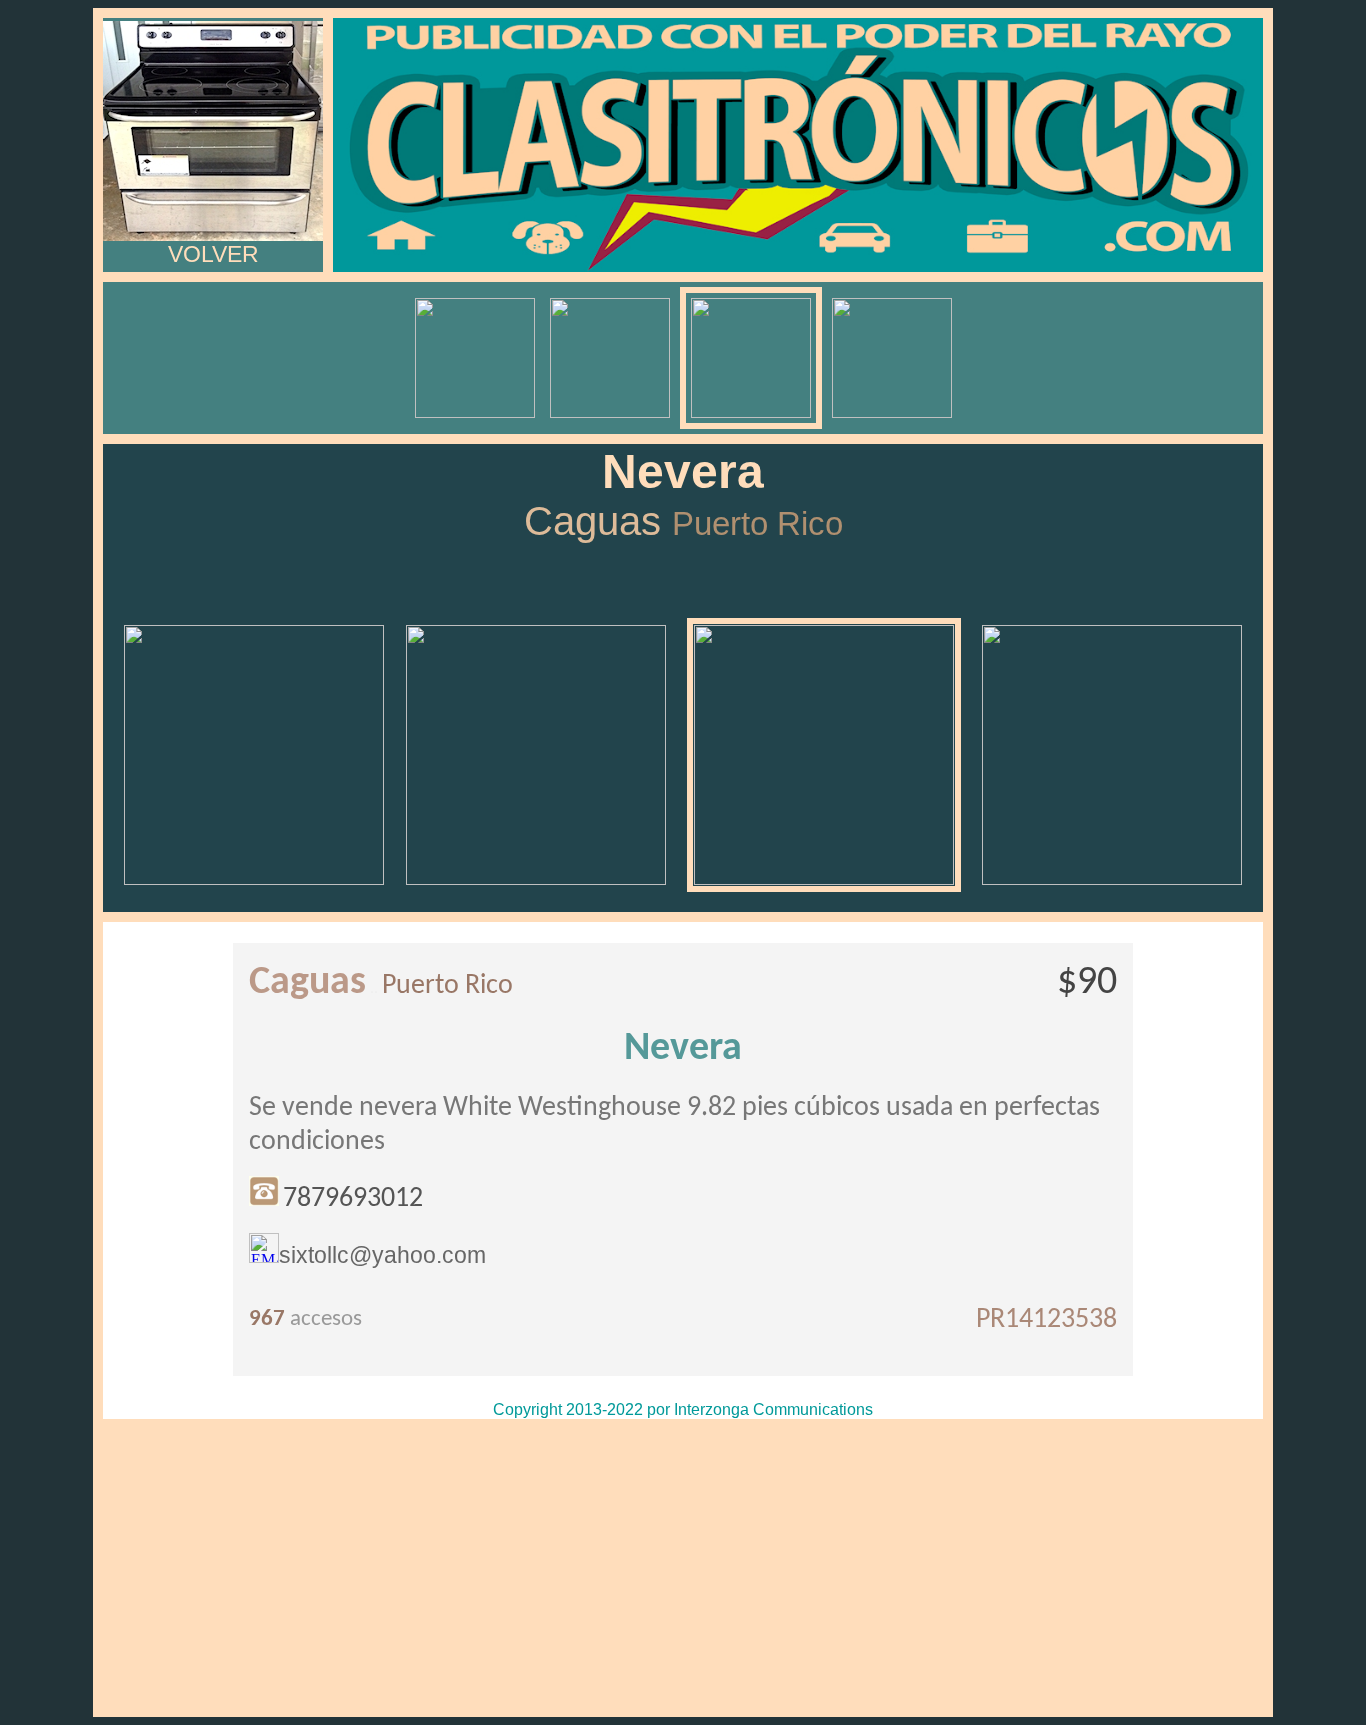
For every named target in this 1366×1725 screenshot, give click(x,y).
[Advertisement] (683, 1568)
